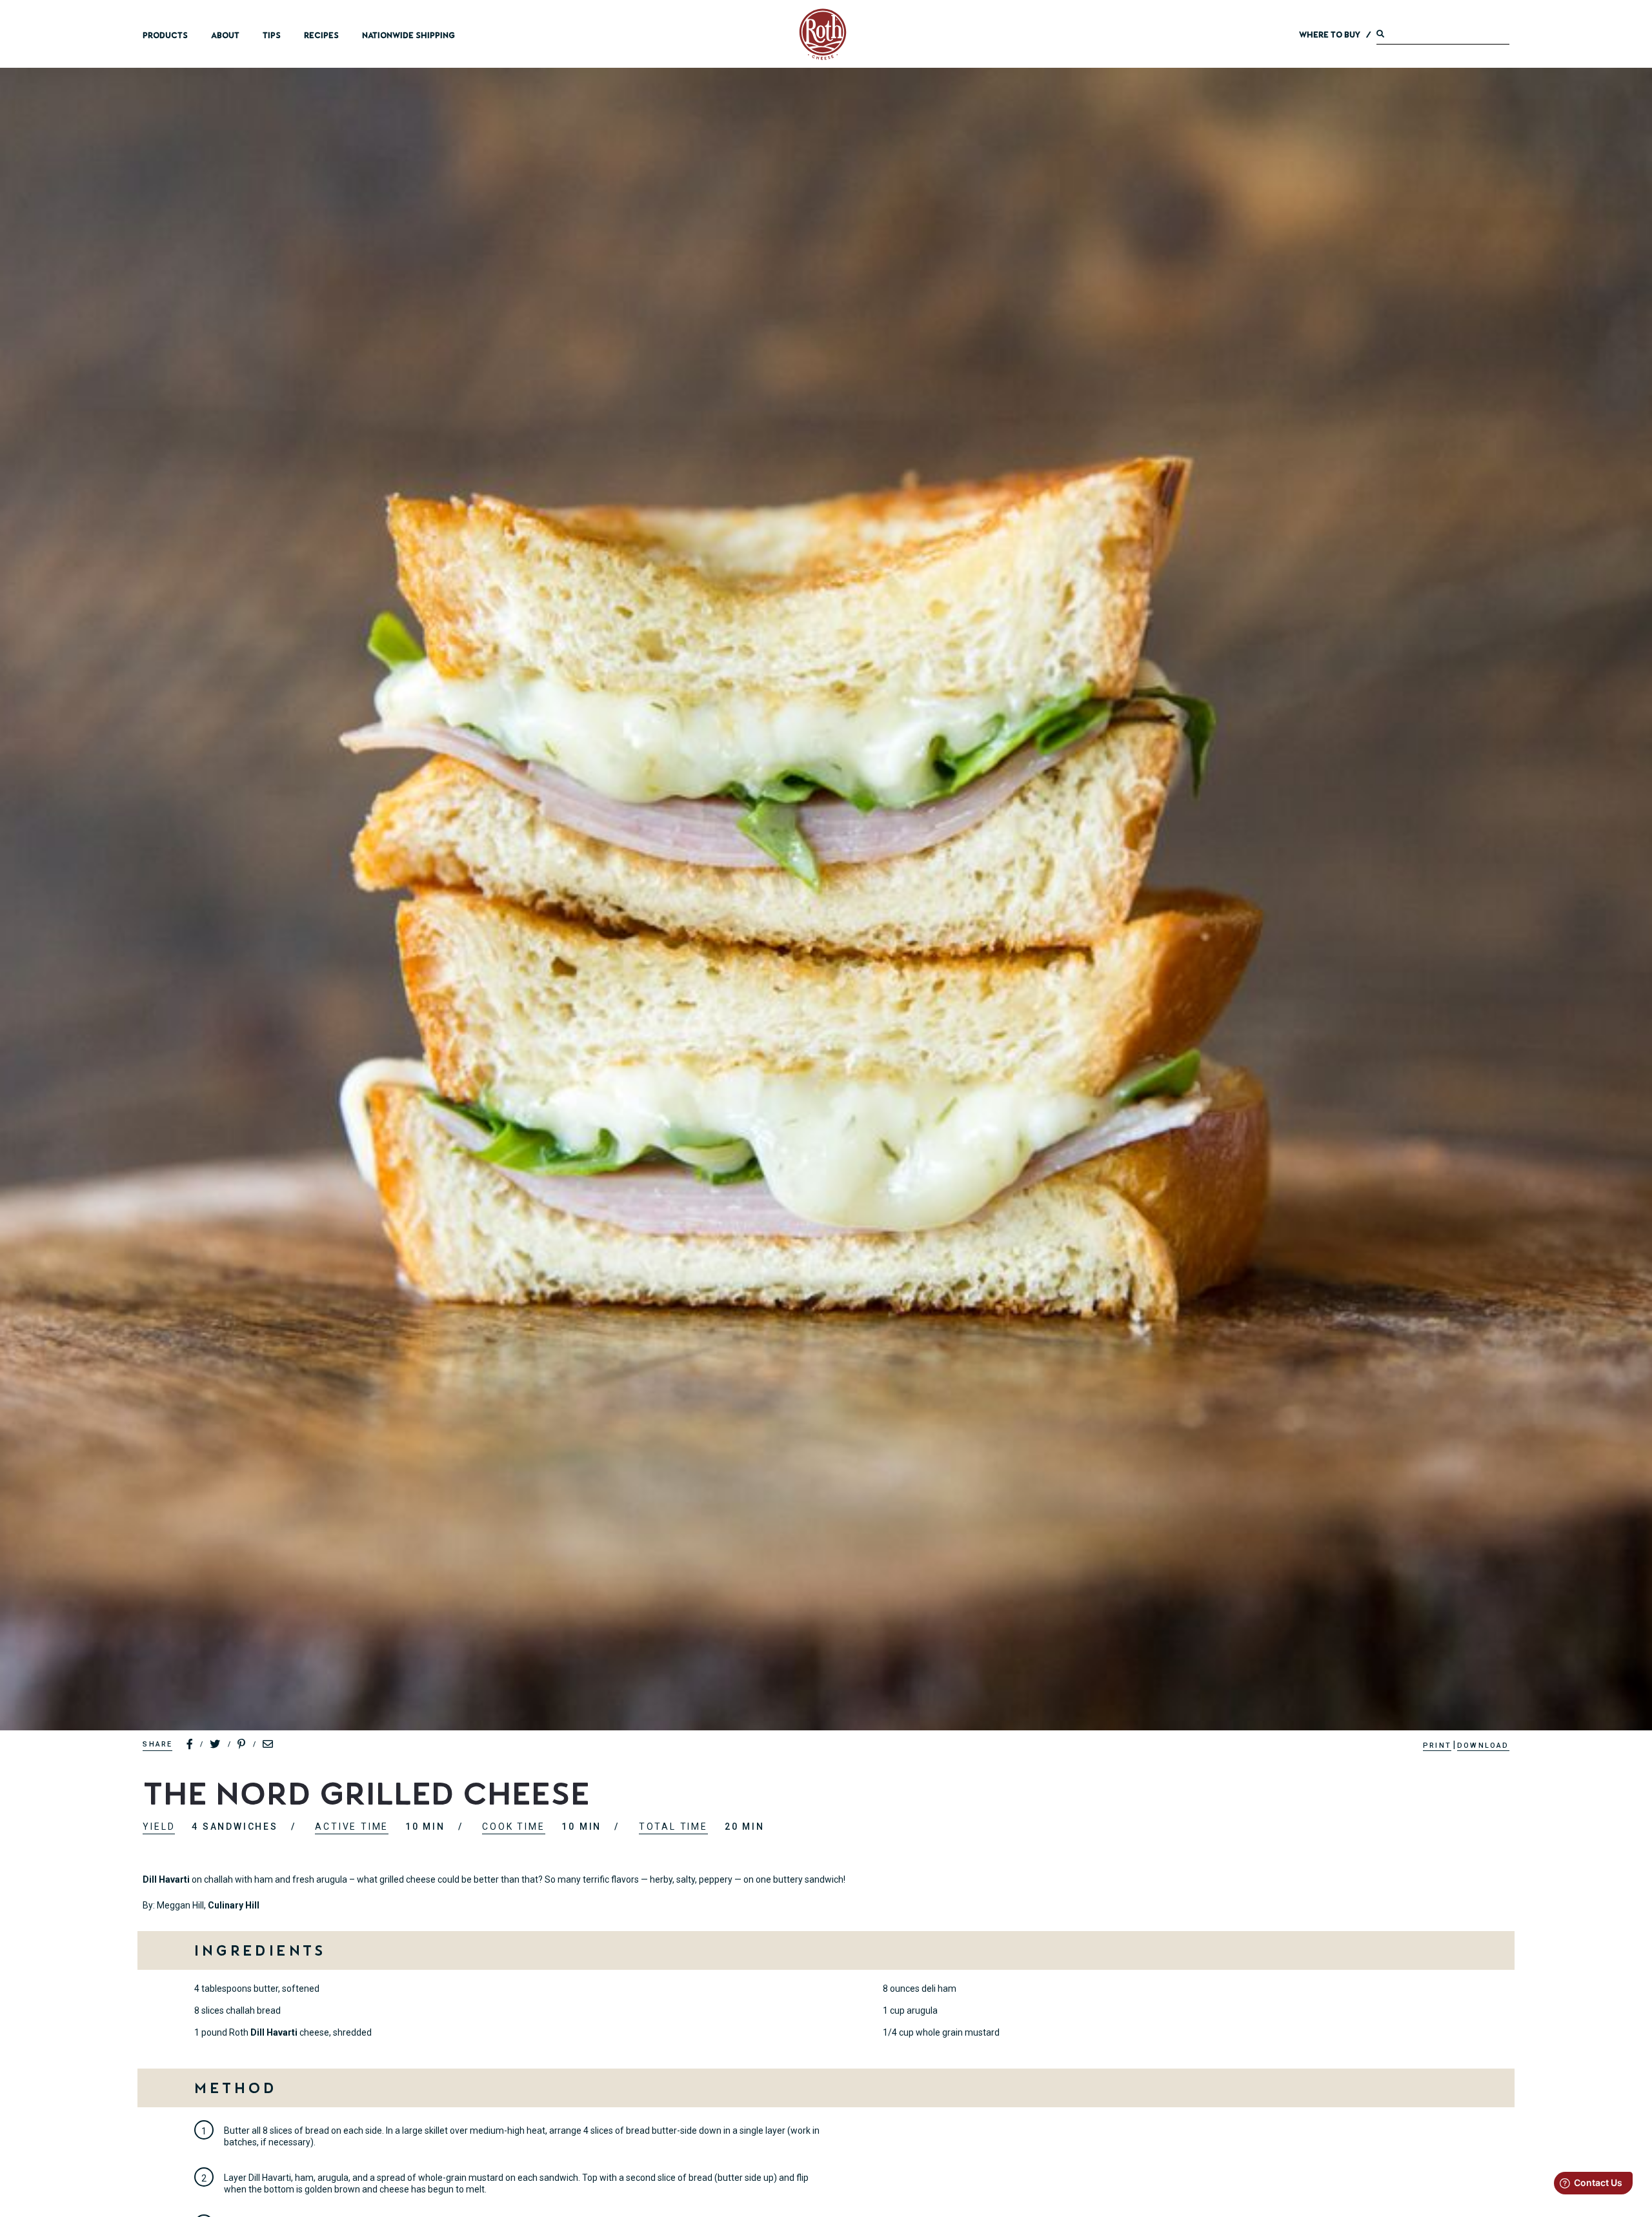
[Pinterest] (242, 1745)
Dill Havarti (166, 1879)
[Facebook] (190, 1745)
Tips (272, 35)
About (225, 35)
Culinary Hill (234, 1905)
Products (165, 35)
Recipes (321, 35)
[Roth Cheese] (823, 34)
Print (1437, 1746)
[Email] (268, 1745)
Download (1483, 1746)
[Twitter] (216, 1745)
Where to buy (1330, 35)
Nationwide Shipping (408, 35)
